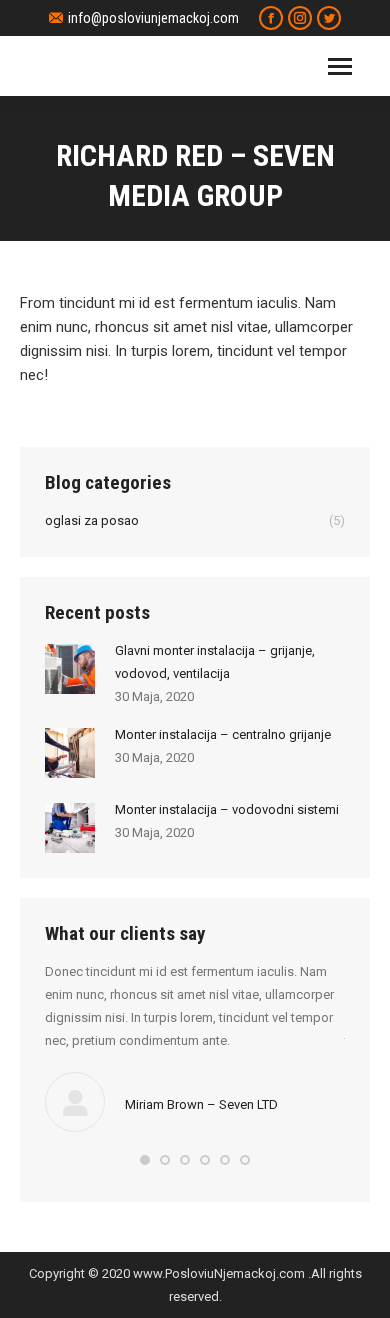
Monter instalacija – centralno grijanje (223, 734)
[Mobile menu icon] (340, 66)
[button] (145, 1160)
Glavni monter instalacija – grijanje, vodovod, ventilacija (215, 662)
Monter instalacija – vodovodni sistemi (227, 809)
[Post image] (70, 669)
